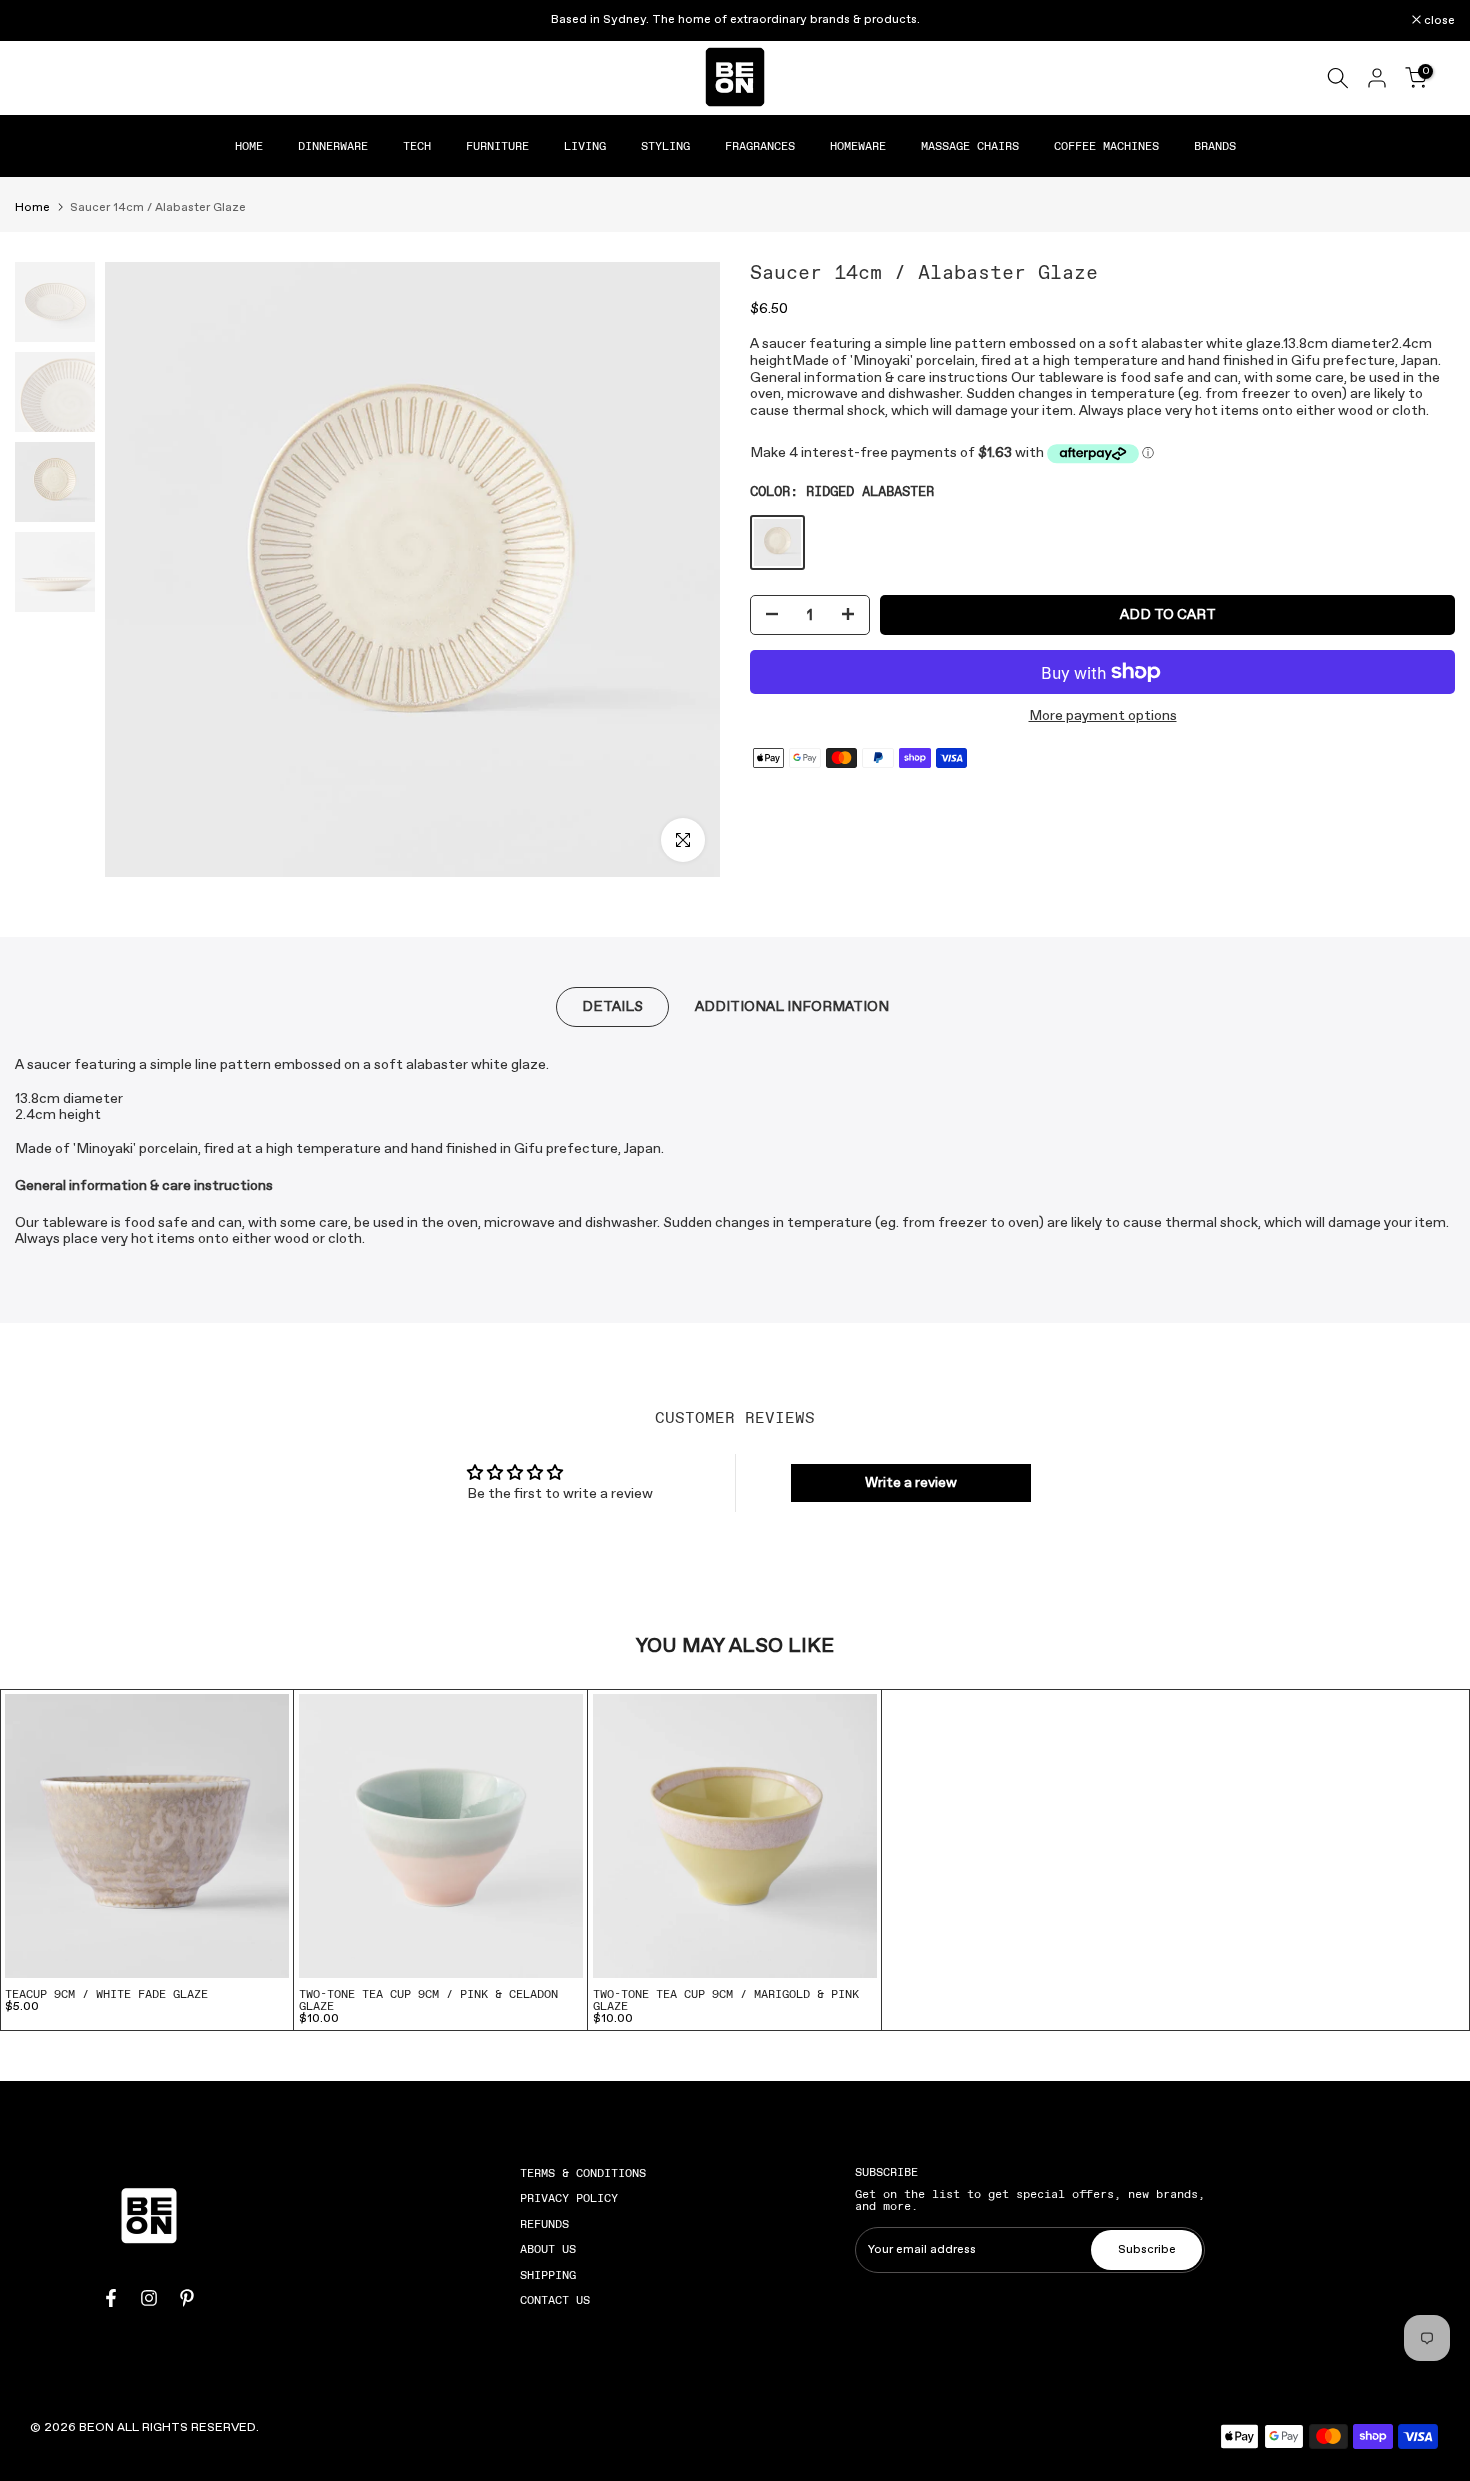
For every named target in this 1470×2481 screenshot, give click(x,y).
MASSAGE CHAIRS (970, 146)
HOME (249, 146)
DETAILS (612, 1007)
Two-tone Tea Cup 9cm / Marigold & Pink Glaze (726, 2000)
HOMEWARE (858, 146)
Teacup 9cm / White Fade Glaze (106, 1994)
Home (32, 208)
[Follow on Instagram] (149, 2298)
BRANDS (1215, 146)
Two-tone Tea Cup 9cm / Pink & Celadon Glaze (428, 2000)
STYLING (665, 146)
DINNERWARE (333, 146)
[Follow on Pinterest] (187, 2298)
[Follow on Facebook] (111, 2298)
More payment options (1103, 716)
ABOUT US (548, 2249)
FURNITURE (497, 146)
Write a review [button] (911, 1483)
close (41, 21)
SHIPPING (548, 2275)
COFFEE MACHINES (1106, 146)
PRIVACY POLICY (569, 2198)
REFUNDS (544, 2224)
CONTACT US (555, 2300)
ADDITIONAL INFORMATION (792, 1007)
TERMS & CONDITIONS (583, 2173)
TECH (417, 146)
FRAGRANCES (760, 146)
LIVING (585, 146)
